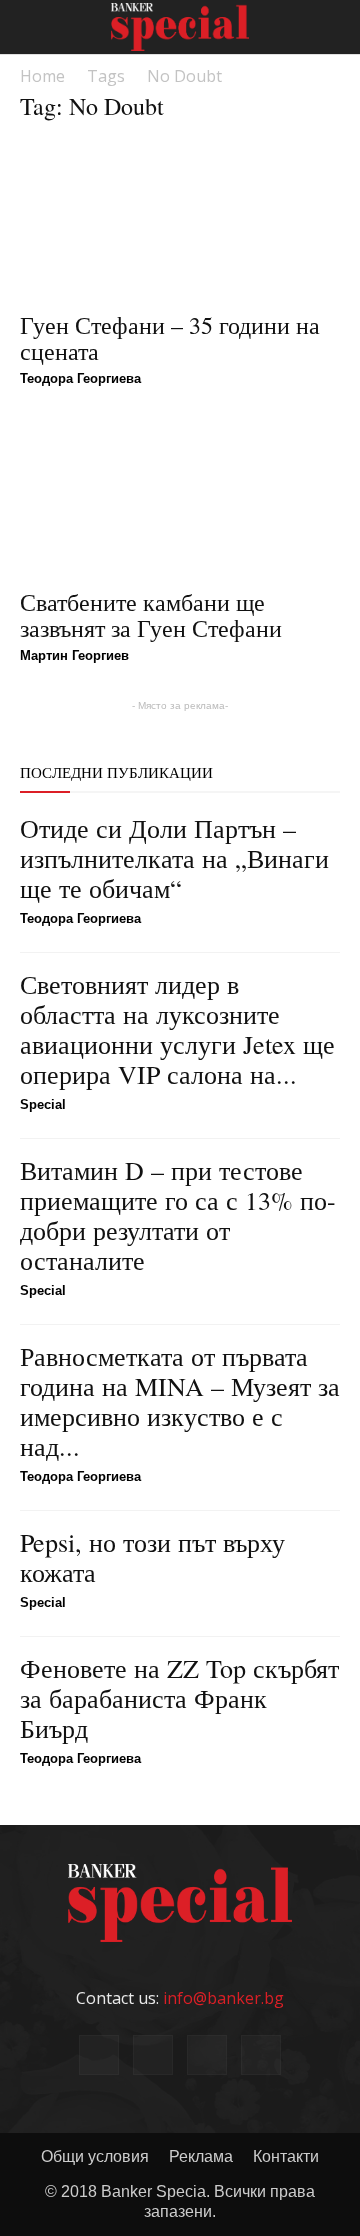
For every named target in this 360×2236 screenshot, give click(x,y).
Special (43, 1104)
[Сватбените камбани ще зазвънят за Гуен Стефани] (180, 497)
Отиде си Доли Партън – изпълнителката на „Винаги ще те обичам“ (174, 858)
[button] (332, 27)
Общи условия (95, 2156)
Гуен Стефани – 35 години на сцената (170, 338)
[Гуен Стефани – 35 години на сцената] (180, 220)
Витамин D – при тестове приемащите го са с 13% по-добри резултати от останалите (178, 1215)
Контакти (286, 2156)
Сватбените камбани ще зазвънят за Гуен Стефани (151, 615)
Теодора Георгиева (80, 378)
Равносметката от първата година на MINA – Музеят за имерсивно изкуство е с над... (180, 1401)
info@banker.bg (223, 1998)
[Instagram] (207, 2055)
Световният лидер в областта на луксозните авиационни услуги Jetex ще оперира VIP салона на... (177, 1029)
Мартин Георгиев (74, 655)
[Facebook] (99, 2055)
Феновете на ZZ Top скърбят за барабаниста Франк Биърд (179, 1698)
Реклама (201, 2156)
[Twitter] (261, 2055)
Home (42, 76)
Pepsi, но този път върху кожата (152, 1557)
